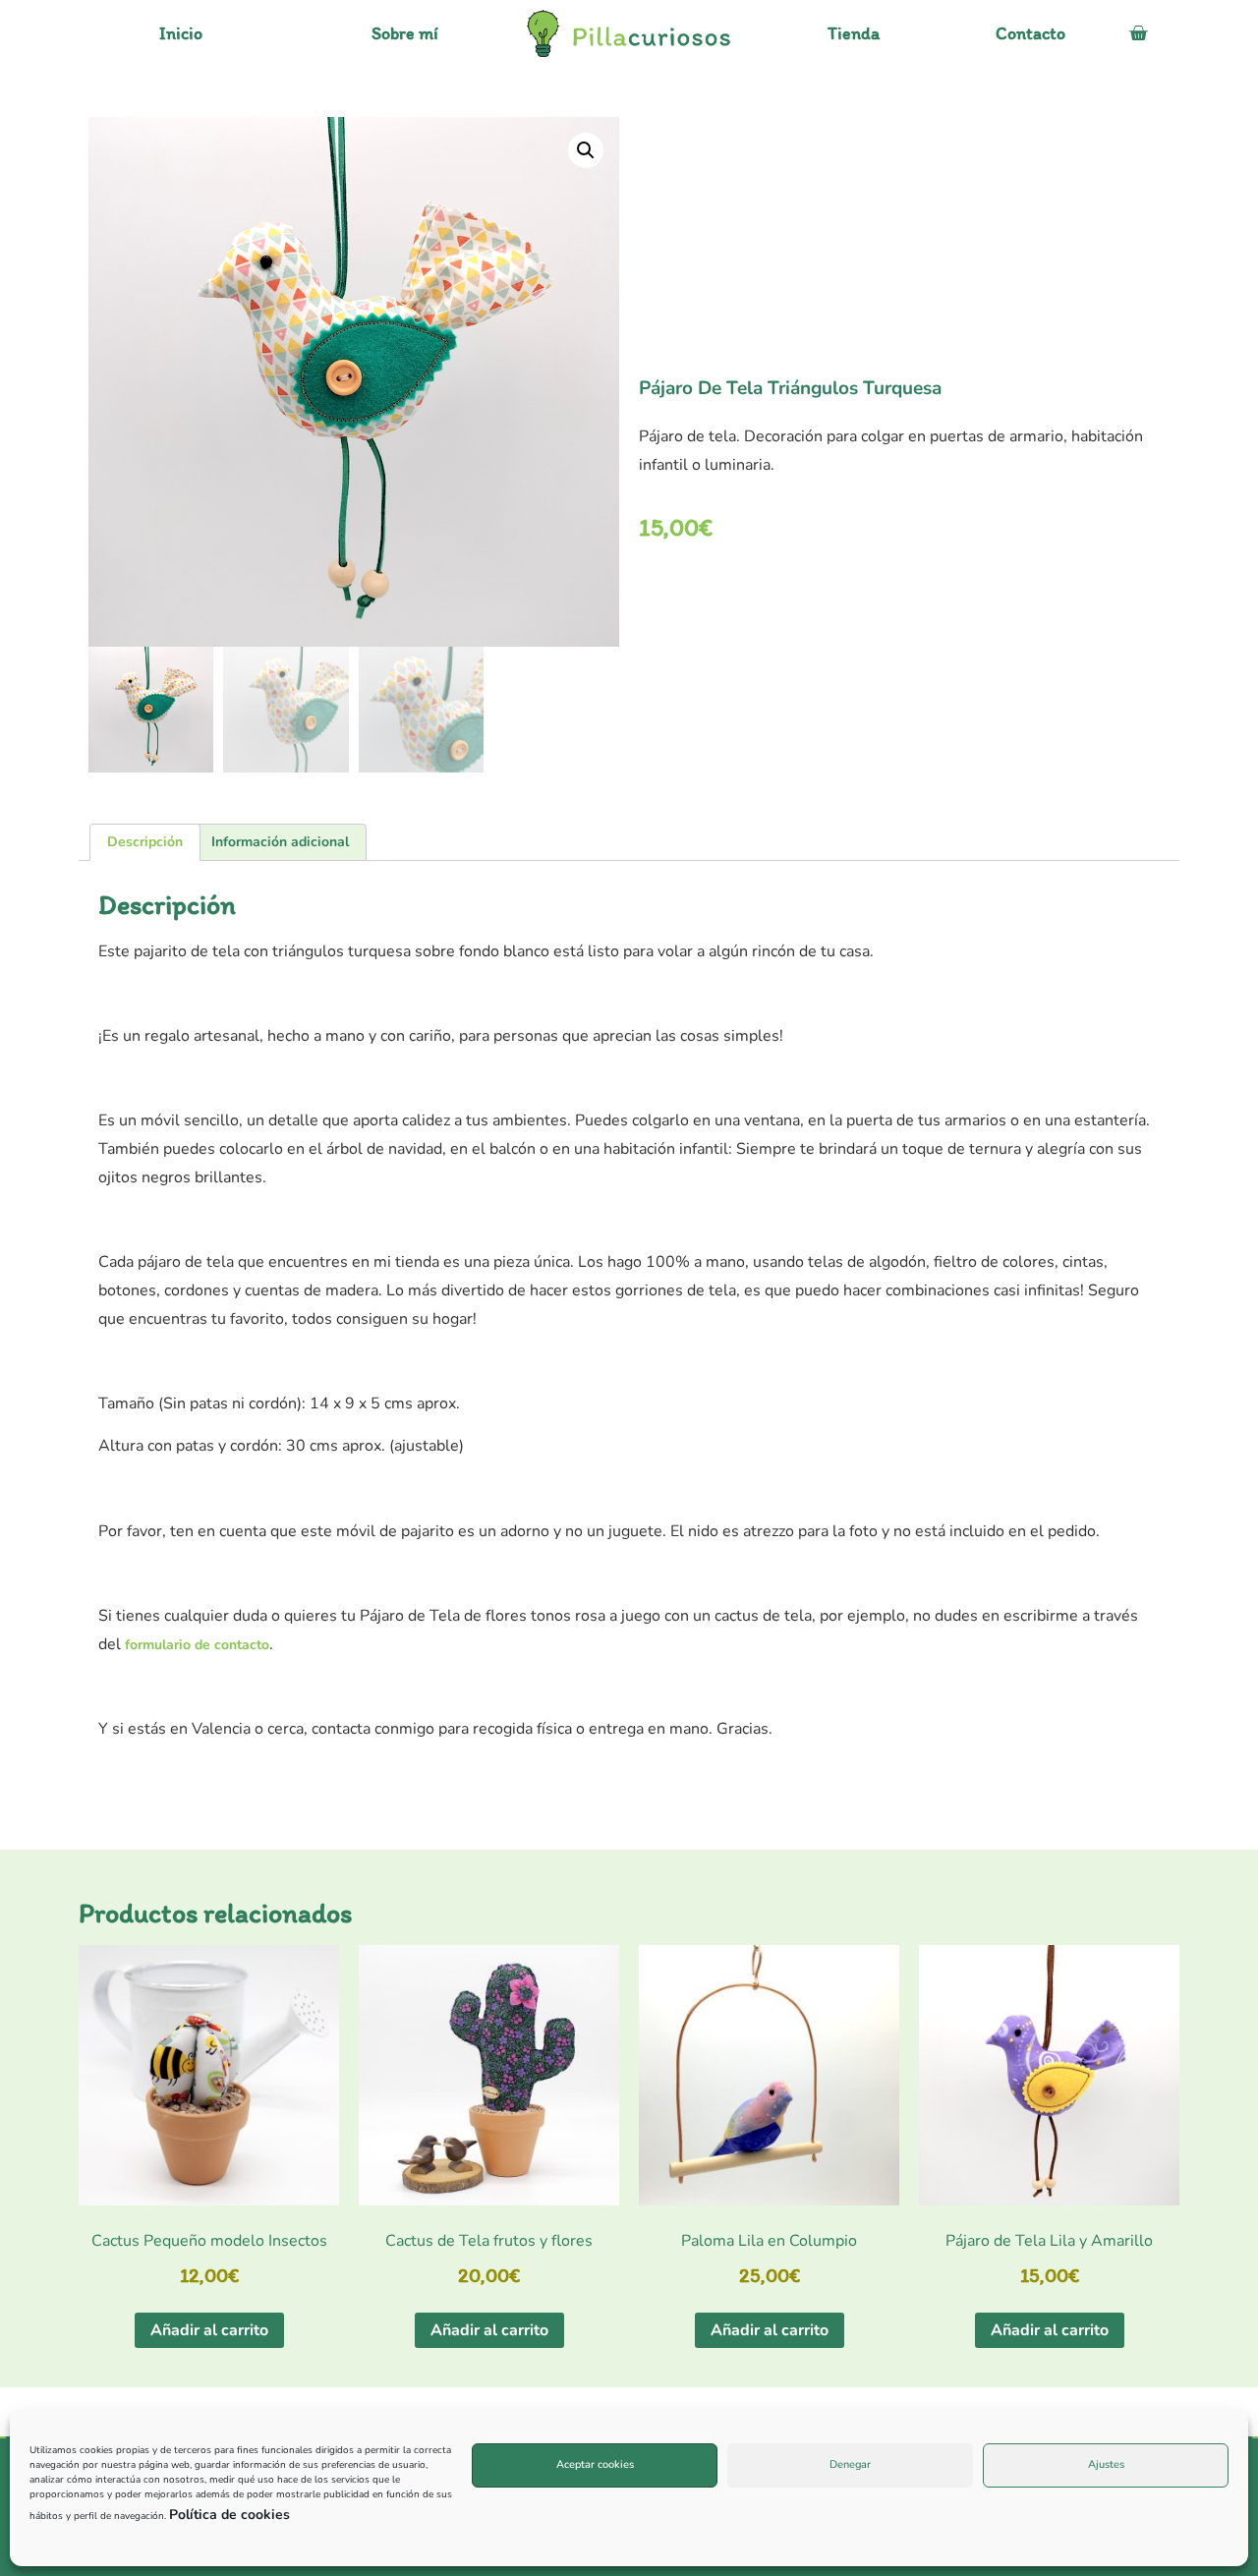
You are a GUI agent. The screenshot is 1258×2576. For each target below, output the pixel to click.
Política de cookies (229, 2515)
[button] (586, 150)
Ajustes (1106, 2464)
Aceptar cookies (595, 2464)
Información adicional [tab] (280, 842)
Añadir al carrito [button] (209, 2330)
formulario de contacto (197, 1645)
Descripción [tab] (145, 842)
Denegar (850, 2464)
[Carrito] (1138, 33)
